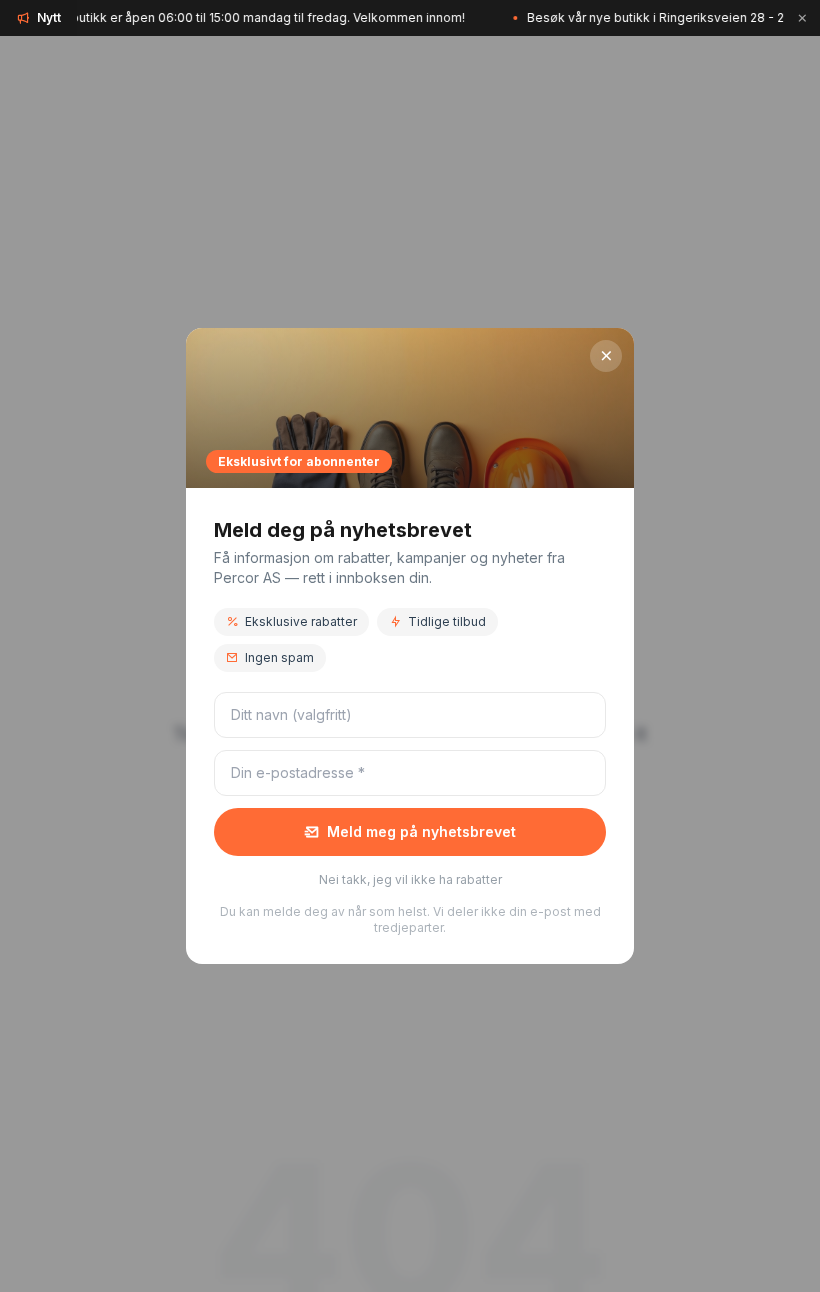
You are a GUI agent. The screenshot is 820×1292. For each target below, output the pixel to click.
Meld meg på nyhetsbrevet (421, 831)
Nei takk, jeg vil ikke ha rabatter (410, 879)
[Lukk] (802, 18)
